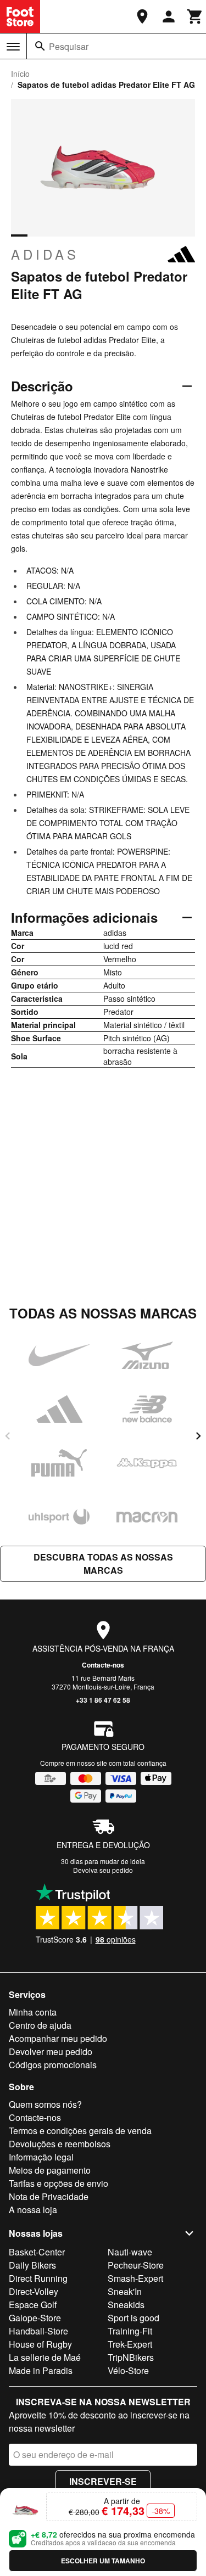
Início (20, 74)
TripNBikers (131, 2357)
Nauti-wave (130, 2252)
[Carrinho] (195, 16)
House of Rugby (40, 2344)
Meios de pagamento (50, 2170)
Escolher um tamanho (103, 2561)
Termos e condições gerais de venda (80, 2131)
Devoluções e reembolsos (60, 2144)
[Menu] (13, 47)
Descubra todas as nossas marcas (103, 1564)
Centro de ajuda (40, 2025)
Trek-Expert (130, 2344)
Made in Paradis (41, 2370)
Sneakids (126, 2305)
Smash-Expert (135, 2278)
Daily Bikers (32, 2265)
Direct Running (38, 2278)
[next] (198, 1436)
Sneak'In (125, 2291)
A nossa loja (33, 2210)
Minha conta (33, 2012)
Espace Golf (33, 2305)
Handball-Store (38, 2331)
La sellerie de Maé (45, 2357)
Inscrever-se (103, 2481)
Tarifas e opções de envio (59, 2183)
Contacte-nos (103, 1665)
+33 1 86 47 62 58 (103, 1700)
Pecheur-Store (136, 2265)
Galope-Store (35, 2318)
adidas (45, 254)
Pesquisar (69, 46)
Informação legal (41, 2157)
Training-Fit (130, 2331)
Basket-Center (37, 2252)
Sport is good (133, 2318)
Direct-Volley (34, 2291)
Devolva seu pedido (103, 1870)
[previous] (8, 1436)
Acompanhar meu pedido (58, 2038)
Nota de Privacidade (49, 2196)
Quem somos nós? (45, 2104)
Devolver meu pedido (51, 2052)
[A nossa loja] (142, 16)
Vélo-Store (128, 2370)
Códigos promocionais (53, 2065)
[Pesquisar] (40, 46)
